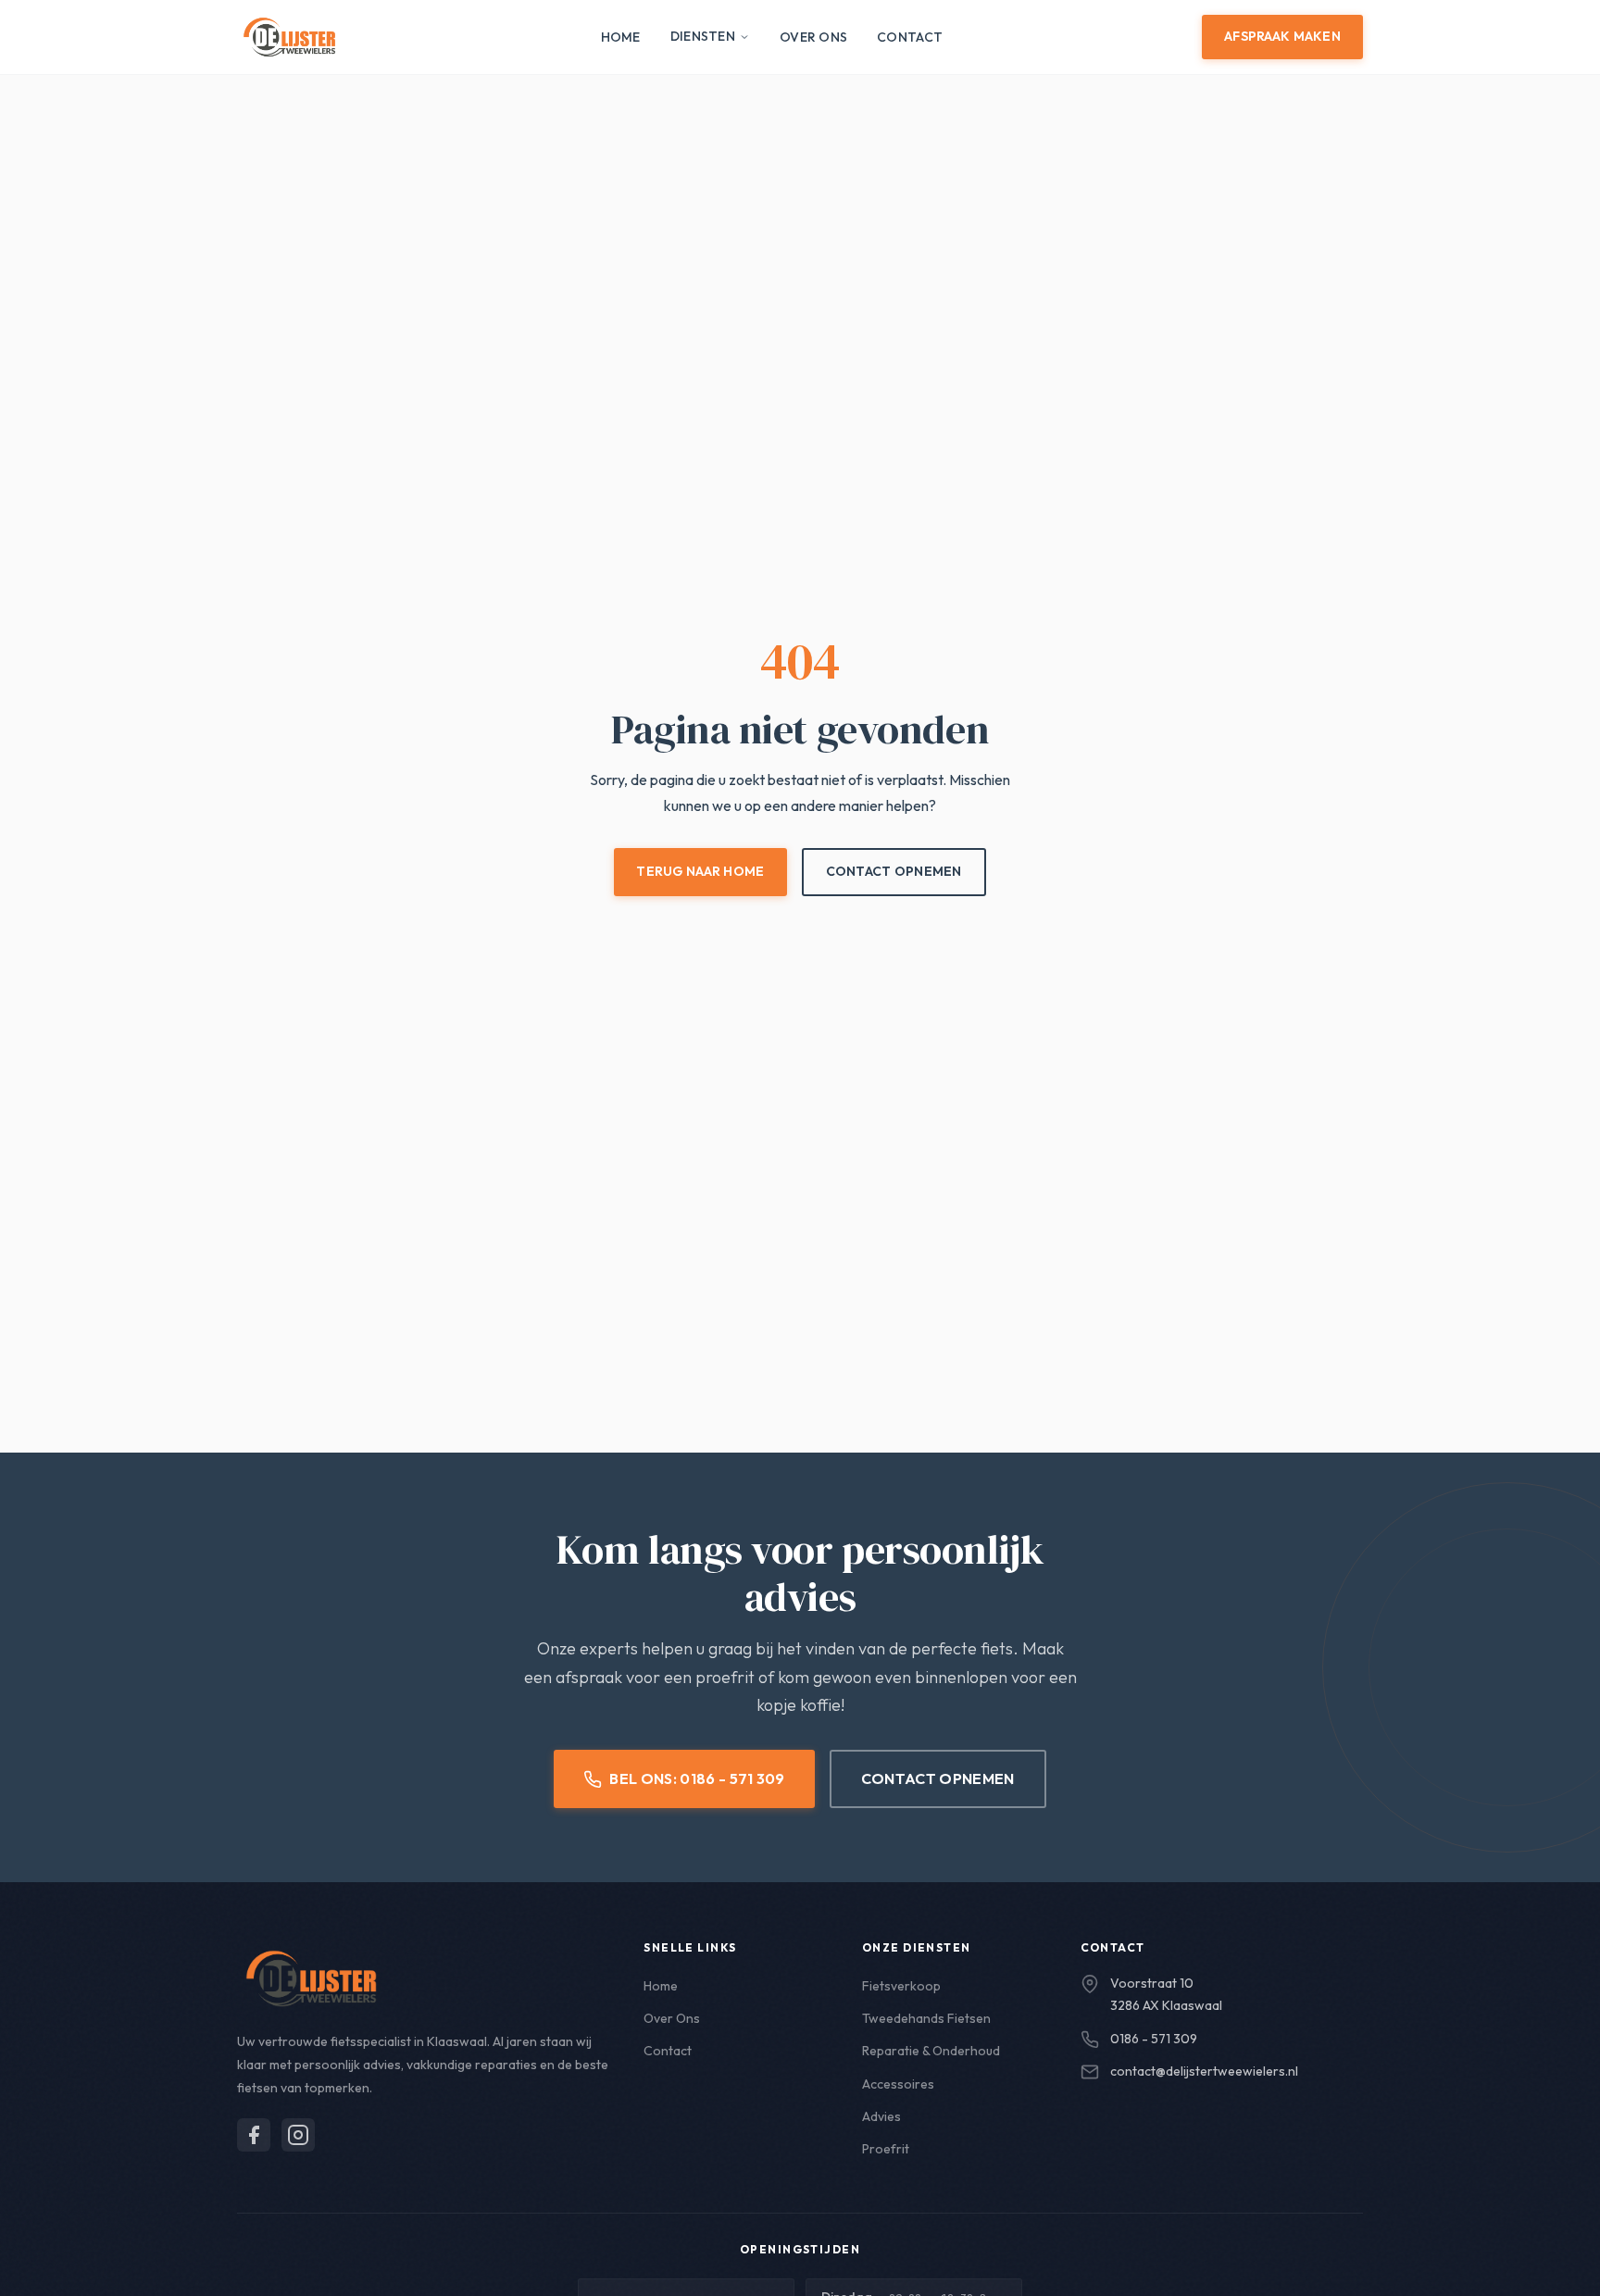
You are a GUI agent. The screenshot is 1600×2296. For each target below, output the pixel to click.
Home (621, 37)
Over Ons (813, 37)
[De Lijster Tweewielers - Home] (289, 37)
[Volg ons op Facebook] (254, 2135)
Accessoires (898, 2084)
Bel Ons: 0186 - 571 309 (697, 1778)
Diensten (703, 36)
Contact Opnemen (894, 871)
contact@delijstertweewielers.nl (1204, 2071)
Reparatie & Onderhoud (931, 2051)
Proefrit (886, 2149)
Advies (881, 2116)
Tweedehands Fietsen (926, 2018)
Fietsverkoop (901, 1986)
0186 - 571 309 (1154, 2039)
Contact (910, 37)
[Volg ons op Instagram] (298, 2135)
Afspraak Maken (1282, 36)
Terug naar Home (700, 871)
